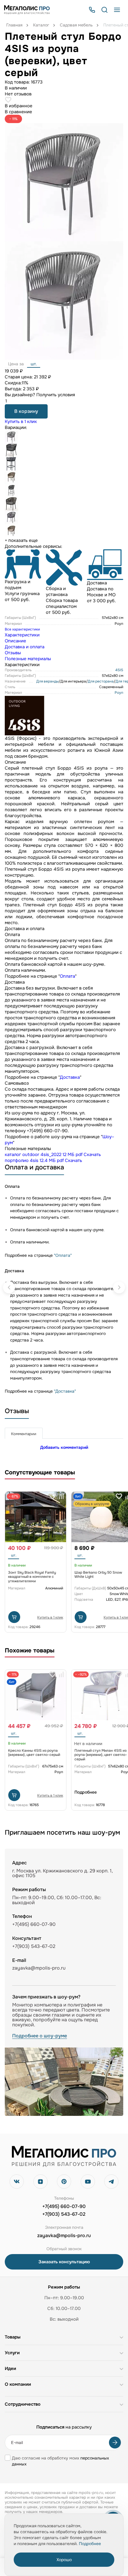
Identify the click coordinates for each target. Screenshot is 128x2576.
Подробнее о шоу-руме (40, 2036)
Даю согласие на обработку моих (60, 2461)
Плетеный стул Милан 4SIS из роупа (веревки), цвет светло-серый (101, 1755)
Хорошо (64, 2560)
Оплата (67, 976)
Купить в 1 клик (21, 422)
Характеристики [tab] (22, 635)
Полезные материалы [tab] (28, 659)
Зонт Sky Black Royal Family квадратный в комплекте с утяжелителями (32, 1577)
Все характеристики (22, 629)
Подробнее (81, 1792)
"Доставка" (65, 1391)
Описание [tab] (15, 641)
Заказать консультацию (64, 2262)
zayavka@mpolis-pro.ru (39, 1968)
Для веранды (47, 681)
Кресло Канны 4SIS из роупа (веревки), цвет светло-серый (34, 1753)
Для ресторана (101, 681)
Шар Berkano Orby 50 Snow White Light (98, 1575)
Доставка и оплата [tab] (25, 647)
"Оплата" (63, 1255)
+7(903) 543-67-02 (64, 2214)
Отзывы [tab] (13, 653)
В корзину (26, 411)
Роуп (119, 693)
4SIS (119, 670)
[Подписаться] (115, 2443)
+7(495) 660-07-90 (64, 2207)
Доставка (70, 1077)
